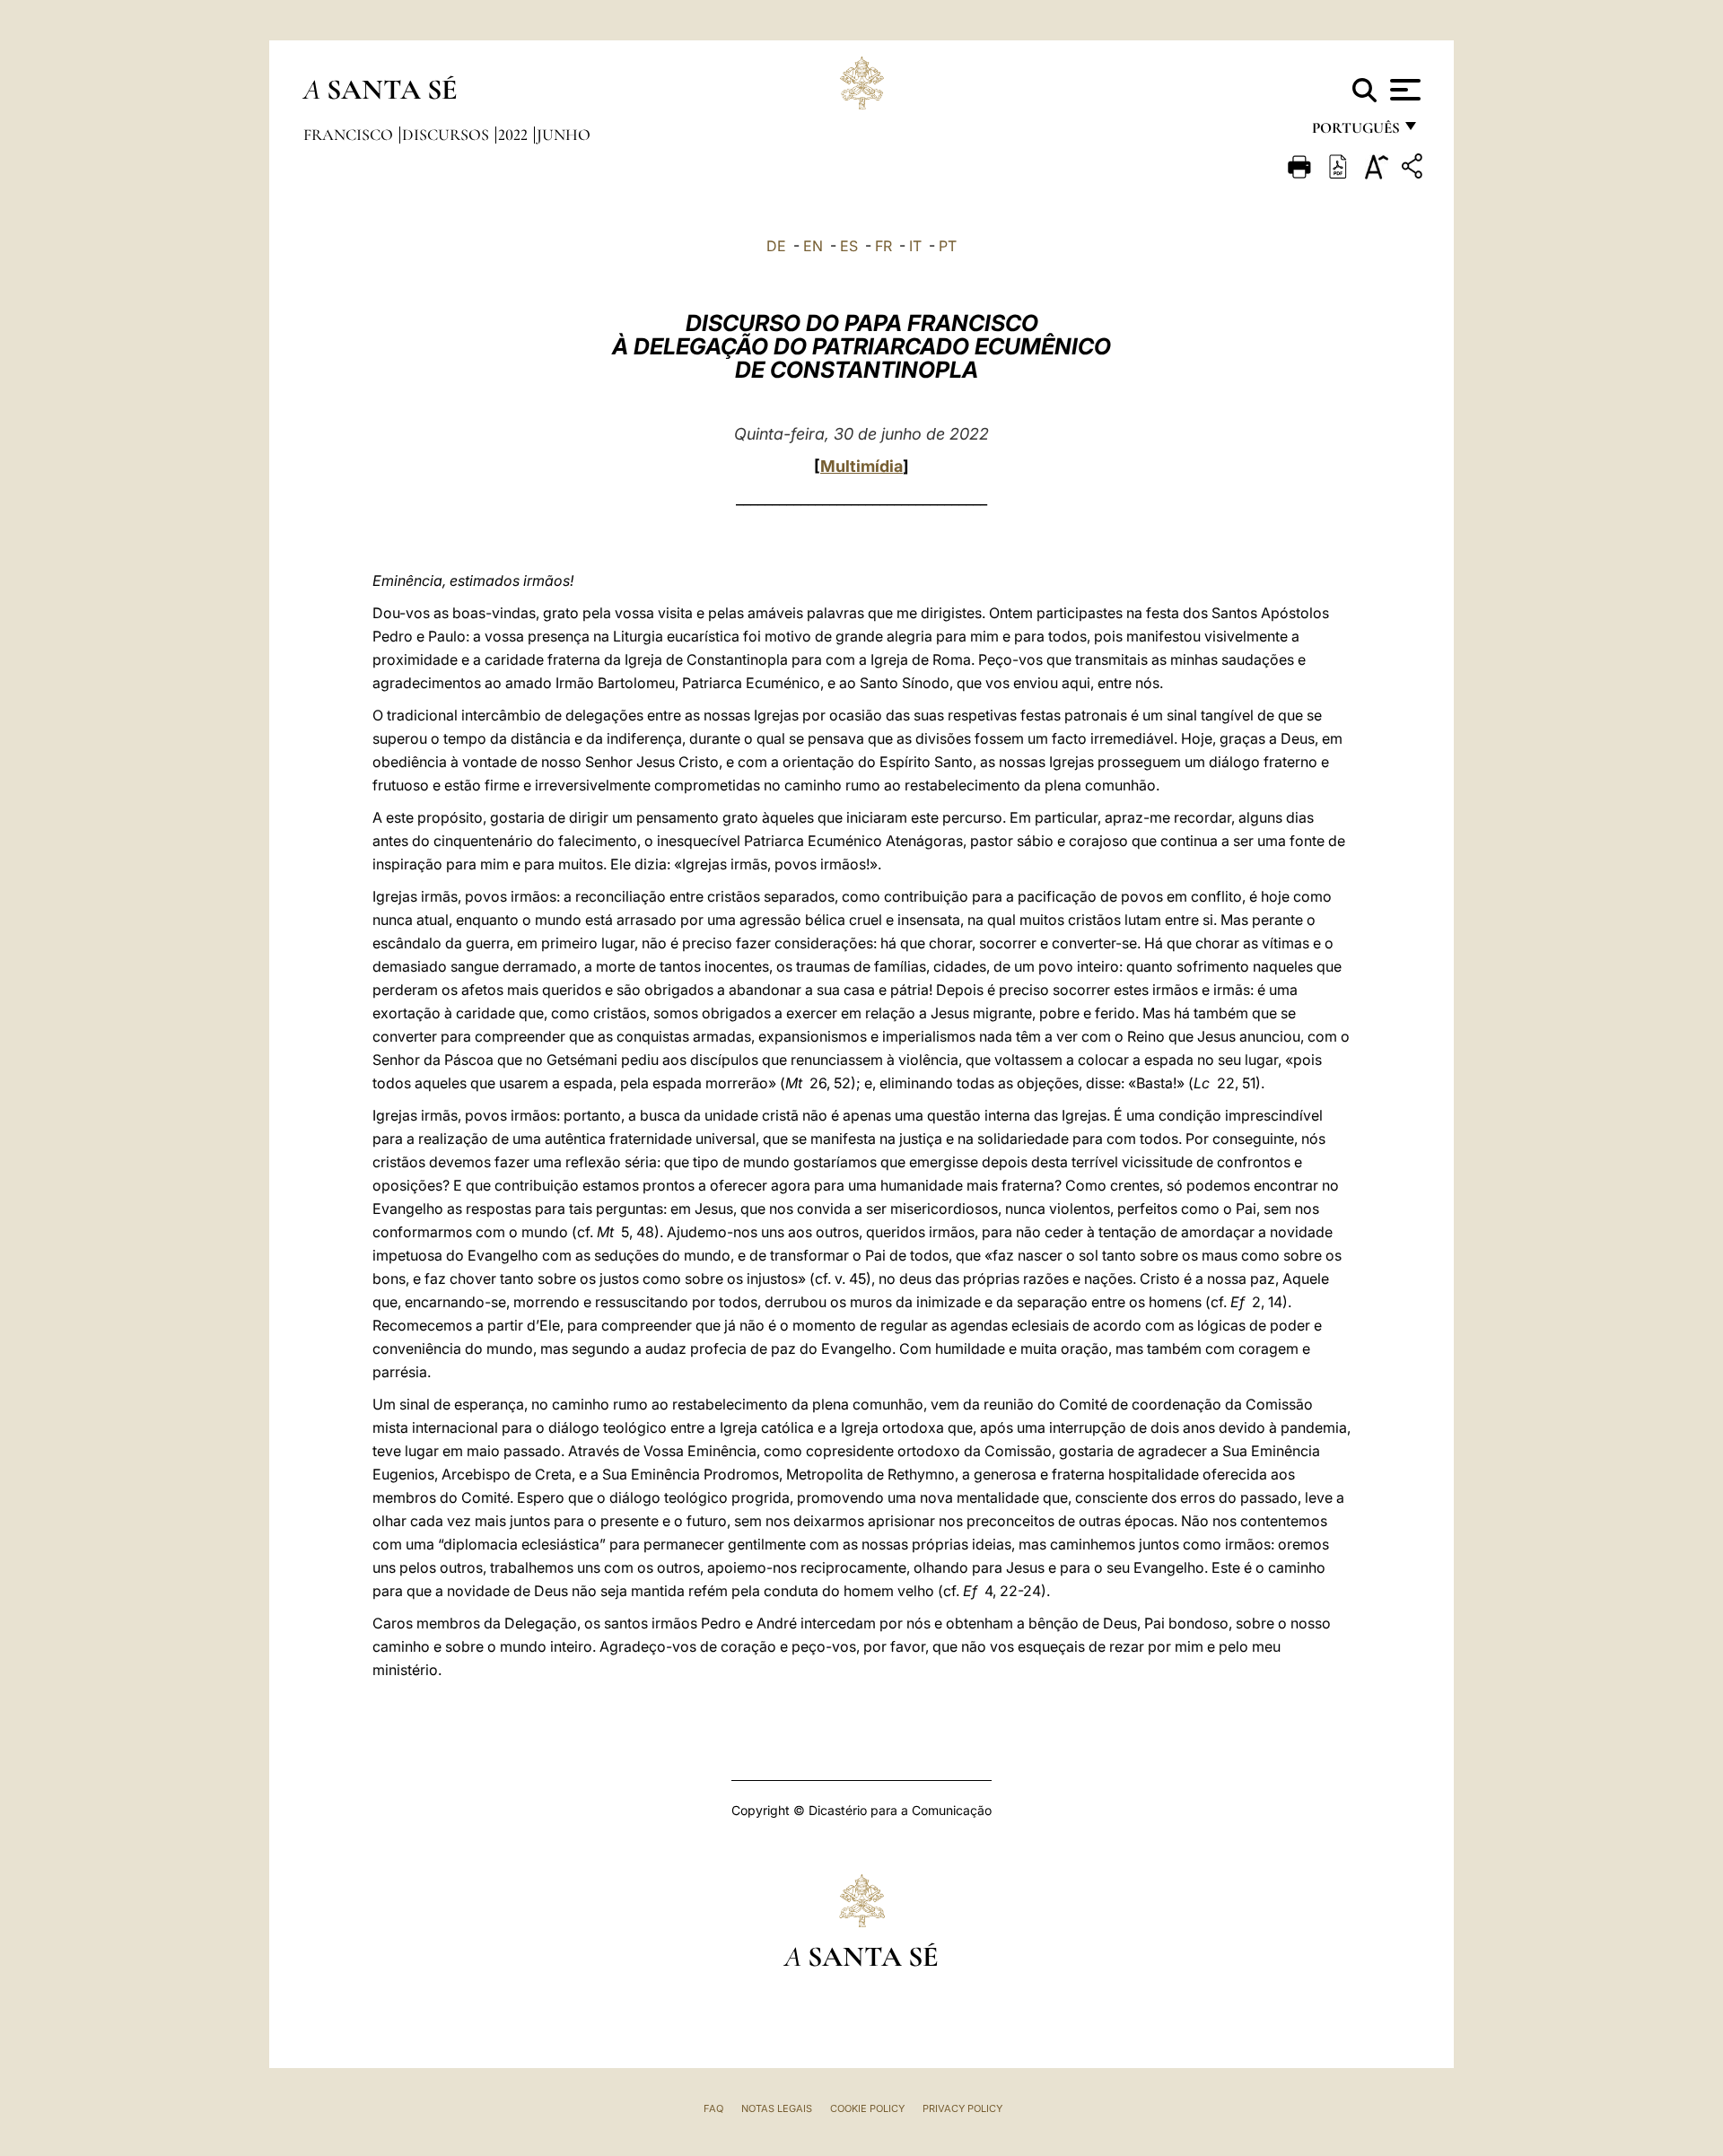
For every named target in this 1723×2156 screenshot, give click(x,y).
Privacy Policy (962, 2108)
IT (915, 246)
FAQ (713, 2108)
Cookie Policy (867, 2108)
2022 (515, 135)
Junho (564, 135)
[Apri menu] (1403, 90)
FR (883, 246)
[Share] (1414, 169)
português (1355, 132)
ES (849, 246)
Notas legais (777, 2108)
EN (813, 246)
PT (948, 246)
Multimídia (861, 466)
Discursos (447, 135)
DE (776, 246)
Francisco (350, 135)
